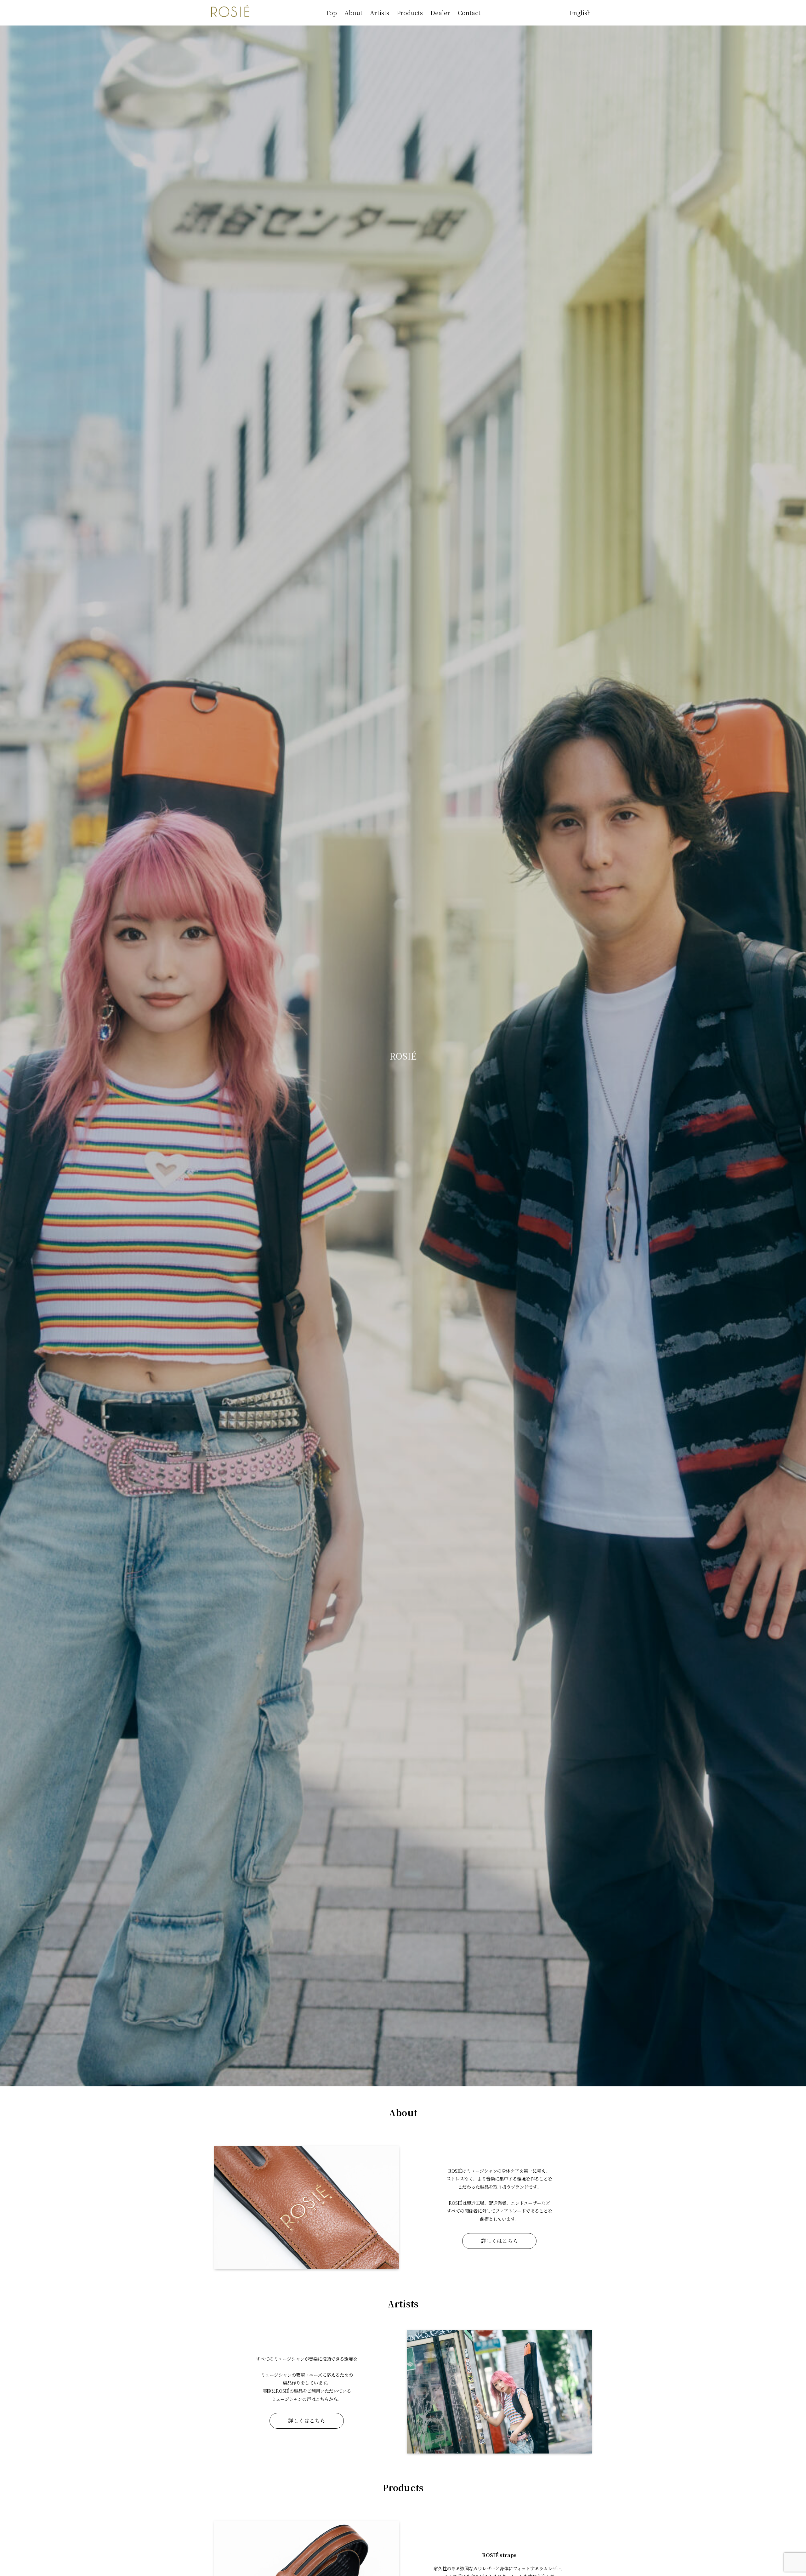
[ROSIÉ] (230, 11)
